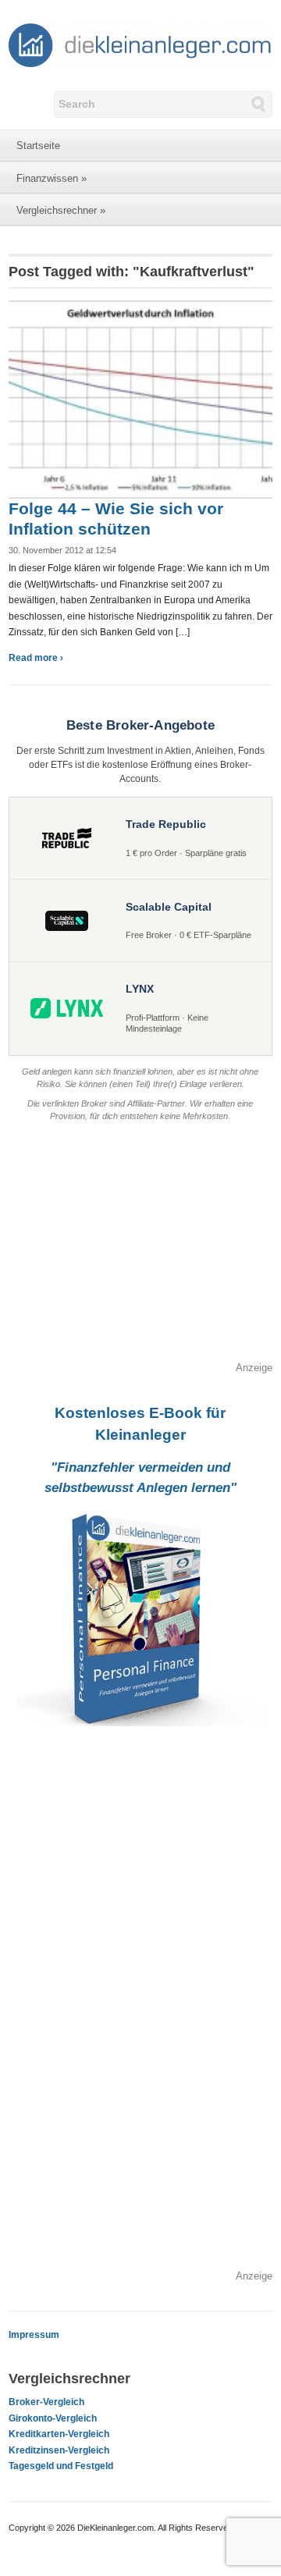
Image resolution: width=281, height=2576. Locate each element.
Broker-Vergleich (46, 2402)
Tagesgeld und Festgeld (61, 2466)
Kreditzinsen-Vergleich (59, 2450)
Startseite (38, 146)
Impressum (34, 2335)
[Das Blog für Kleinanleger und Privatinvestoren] (140, 44)
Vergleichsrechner (61, 210)
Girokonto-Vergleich (53, 2418)
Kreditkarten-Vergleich (59, 2434)
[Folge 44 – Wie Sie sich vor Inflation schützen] (140, 399)
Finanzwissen (52, 178)
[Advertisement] (140, 1251)
